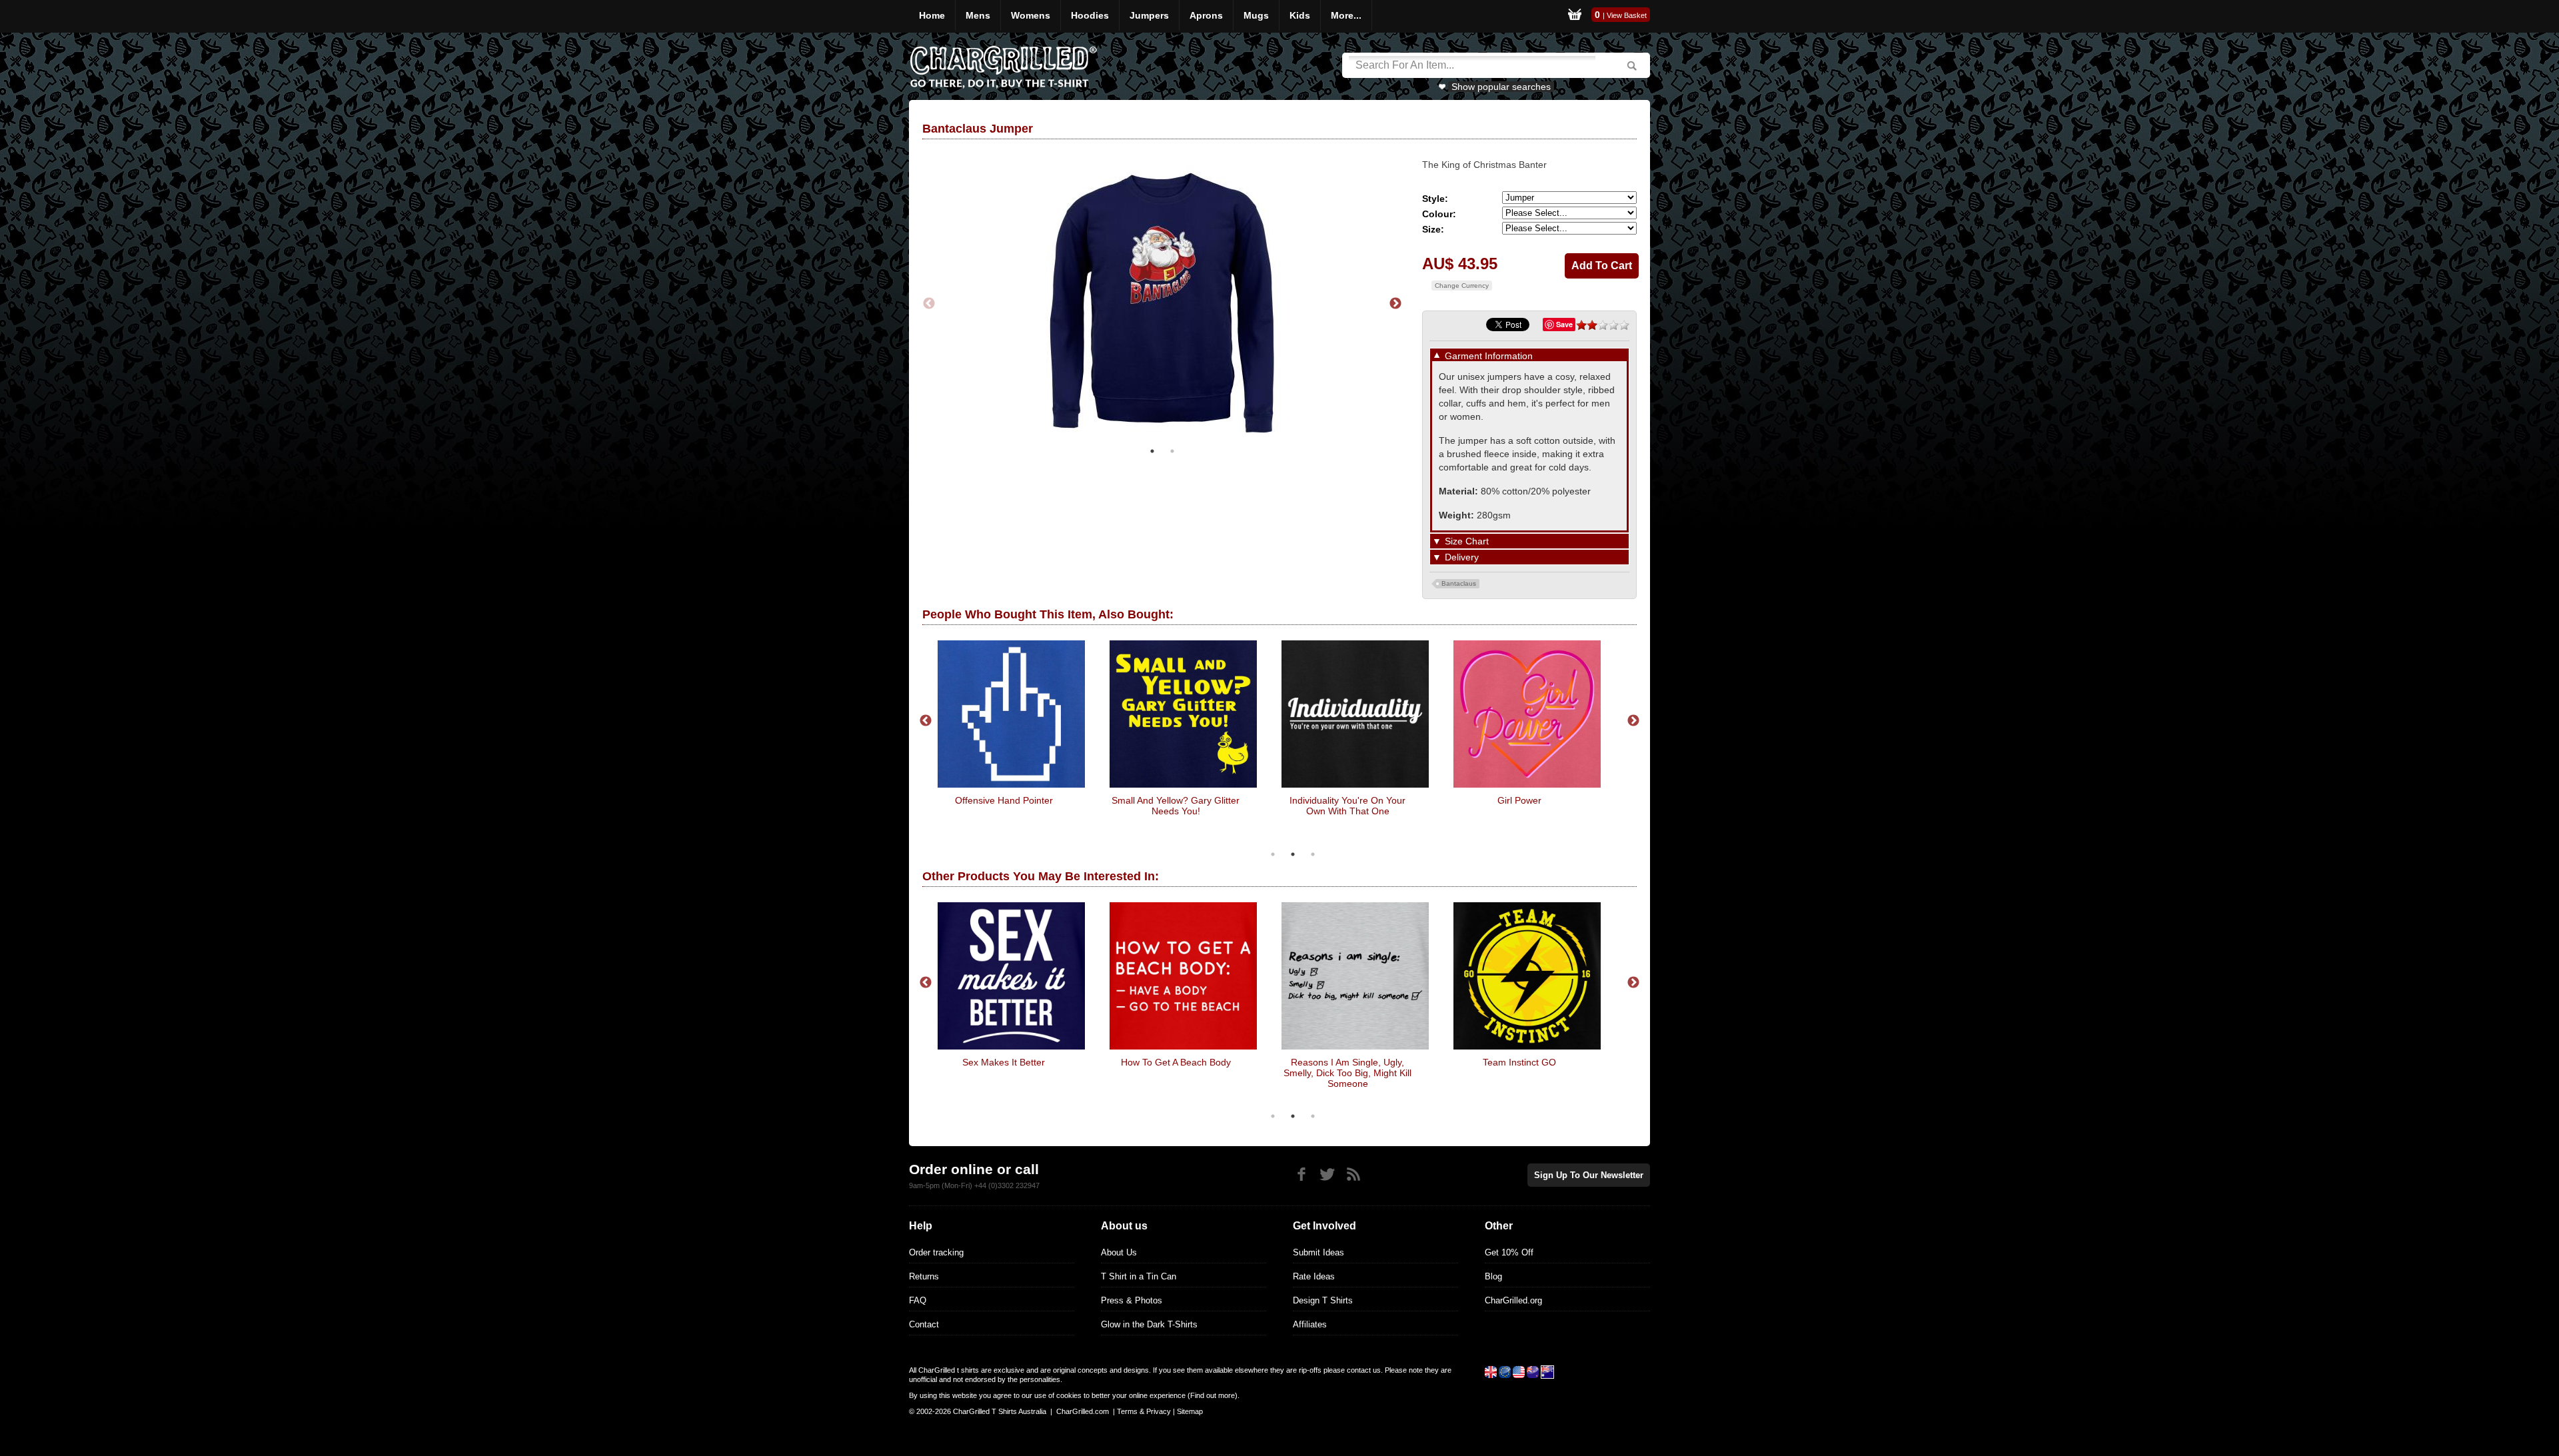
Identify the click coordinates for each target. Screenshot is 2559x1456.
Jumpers (1149, 15)
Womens (1031, 15)
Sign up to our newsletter (1589, 1175)
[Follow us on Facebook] (1301, 1174)
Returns (924, 1276)
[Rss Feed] (1353, 1174)
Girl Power (1264, 800)
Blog (1493, 1276)
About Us (1119, 1252)
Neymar (1608, 800)
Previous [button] (929, 304)
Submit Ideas (1318, 1252)
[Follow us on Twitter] (1327, 1174)
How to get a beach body (973, 1062)
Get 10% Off (1509, 1252)
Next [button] (1395, 304)
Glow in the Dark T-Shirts (1149, 1324)
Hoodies (1090, 15)
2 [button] (1172, 451)
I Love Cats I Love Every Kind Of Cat (1436, 806)
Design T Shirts (1323, 1300)
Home (932, 15)
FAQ (918, 1300)
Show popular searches (1501, 87)
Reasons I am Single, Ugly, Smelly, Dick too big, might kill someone (1144, 1073)
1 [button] (1152, 451)
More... (1346, 15)
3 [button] (1313, 854)
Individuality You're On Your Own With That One (1092, 806)
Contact (924, 1324)
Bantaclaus (1459, 583)
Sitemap (1190, 1411)
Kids (1300, 15)
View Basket (1627, 15)
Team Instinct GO (1316, 1062)
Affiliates (1310, 1324)
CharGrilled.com (1083, 1411)
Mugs (1256, 15)
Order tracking (936, 1252)
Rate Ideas (1314, 1276)
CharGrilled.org (1513, 1300)
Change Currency (1462, 286)
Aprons (1206, 15)
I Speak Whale (1488, 1062)
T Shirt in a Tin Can (1139, 1276)
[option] (1162, 304)
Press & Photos (1132, 1300)
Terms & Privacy (1144, 1411)
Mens (978, 15)
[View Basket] (1575, 16)
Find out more (1213, 1395)
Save (1564, 324)
